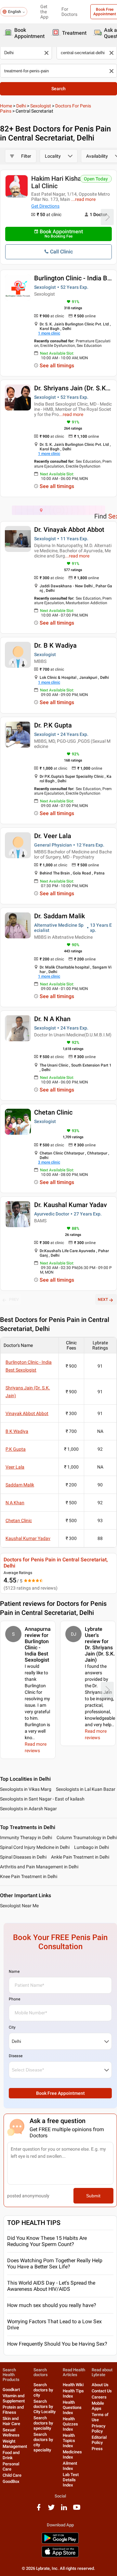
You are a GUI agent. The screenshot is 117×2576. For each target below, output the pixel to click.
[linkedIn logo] (64, 2510)
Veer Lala (15, 1467)
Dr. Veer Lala (53, 836)
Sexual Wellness (11, 2432)
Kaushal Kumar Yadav (28, 1538)
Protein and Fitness (13, 2410)
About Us (100, 2385)
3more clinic (49, 1162)
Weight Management (15, 2444)
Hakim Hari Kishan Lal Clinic (58, 182)
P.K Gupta (16, 1449)
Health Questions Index (72, 2407)
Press (97, 2449)
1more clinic (49, 333)
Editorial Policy (99, 2440)
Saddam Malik (20, 1485)
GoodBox (11, 2481)
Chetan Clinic (53, 1112)
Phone (14, 1999)
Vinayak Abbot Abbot (27, 1413)
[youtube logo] (77, 2510)
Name (14, 1972)
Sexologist (41, 106)
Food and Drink (11, 2455)
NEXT (103, 1300)
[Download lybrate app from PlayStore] (60, 2542)
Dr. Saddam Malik (59, 916)
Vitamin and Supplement (14, 2398)
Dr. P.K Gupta (53, 725)
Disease (16, 2056)
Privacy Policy (98, 2429)
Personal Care (11, 2466)
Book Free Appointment (60, 2093)
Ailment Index (70, 2466)
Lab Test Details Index (71, 2480)
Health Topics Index (69, 2441)
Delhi (21, 106)
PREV (14, 1300)
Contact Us (102, 2391)
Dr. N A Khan (52, 1019)
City (12, 2027)
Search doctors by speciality (43, 2423)
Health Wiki (73, 2385)
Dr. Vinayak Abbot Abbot (69, 530)
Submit (93, 2196)
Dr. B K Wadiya (55, 645)
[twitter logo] (51, 2510)
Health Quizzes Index (70, 2424)
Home (6, 106)
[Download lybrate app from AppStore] (60, 2556)
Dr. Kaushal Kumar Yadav (71, 1205)
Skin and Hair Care (11, 2421)
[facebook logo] (39, 2510)
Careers (99, 2397)
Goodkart (11, 2390)
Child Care (12, 2475)
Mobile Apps (98, 2406)
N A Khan (15, 1503)
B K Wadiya (17, 1431)
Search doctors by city (43, 2390)
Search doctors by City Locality (45, 2406)
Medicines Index (72, 2454)
